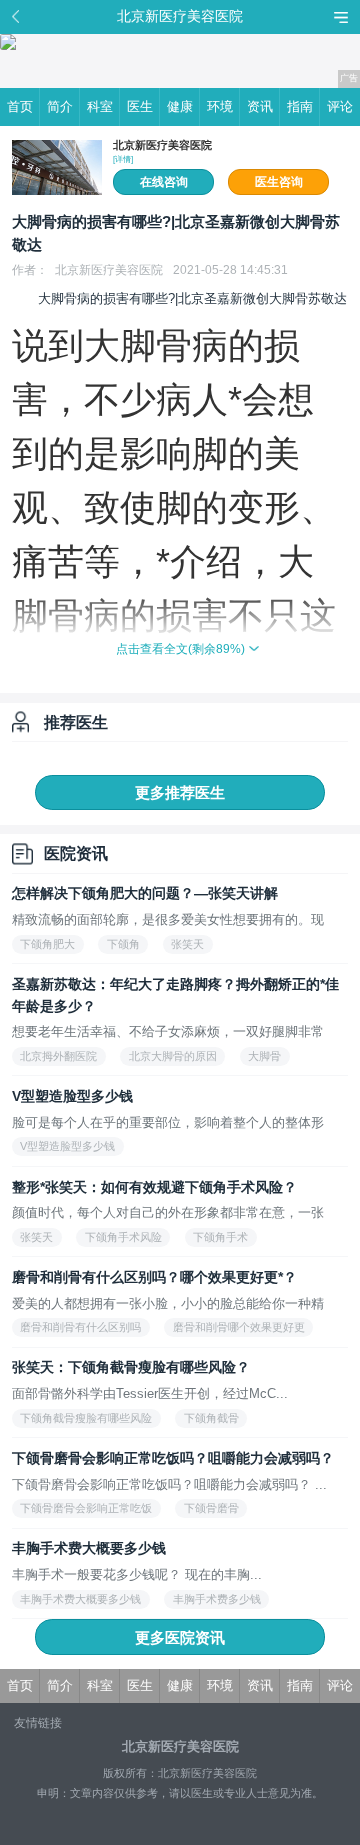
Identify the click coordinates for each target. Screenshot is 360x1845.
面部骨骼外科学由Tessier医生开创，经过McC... (150, 1393)
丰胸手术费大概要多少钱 (89, 1548)
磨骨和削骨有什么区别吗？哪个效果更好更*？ (154, 1277)
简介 (60, 106)
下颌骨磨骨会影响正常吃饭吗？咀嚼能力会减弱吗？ (173, 1458)
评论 (340, 106)
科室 (100, 106)
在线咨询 (164, 182)
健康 (180, 106)
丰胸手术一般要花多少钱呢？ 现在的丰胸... (137, 1574)
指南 (300, 106)
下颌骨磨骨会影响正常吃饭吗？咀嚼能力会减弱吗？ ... (169, 1484)
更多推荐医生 (180, 792)
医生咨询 (279, 182)
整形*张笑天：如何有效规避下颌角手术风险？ (154, 1187)
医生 (140, 106)
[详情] (123, 159)
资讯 (260, 106)
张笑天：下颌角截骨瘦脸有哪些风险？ (131, 1367)
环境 (220, 106)
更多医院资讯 (180, 1637)
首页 (20, 106)
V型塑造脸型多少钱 (72, 1096)
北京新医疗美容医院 (162, 145)
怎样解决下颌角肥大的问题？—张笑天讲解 (145, 893)
